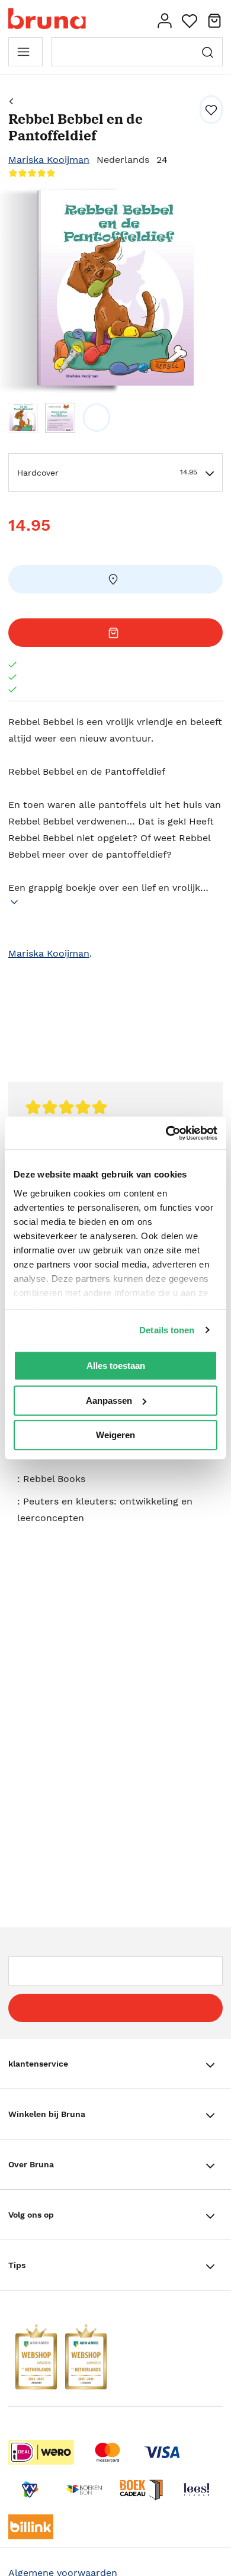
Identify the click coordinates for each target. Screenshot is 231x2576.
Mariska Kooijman (49, 160)
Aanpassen (109, 1401)
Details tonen (167, 1330)
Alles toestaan (116, 1366)
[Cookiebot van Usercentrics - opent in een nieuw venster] (166, 1133)
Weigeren (115, 1435)
